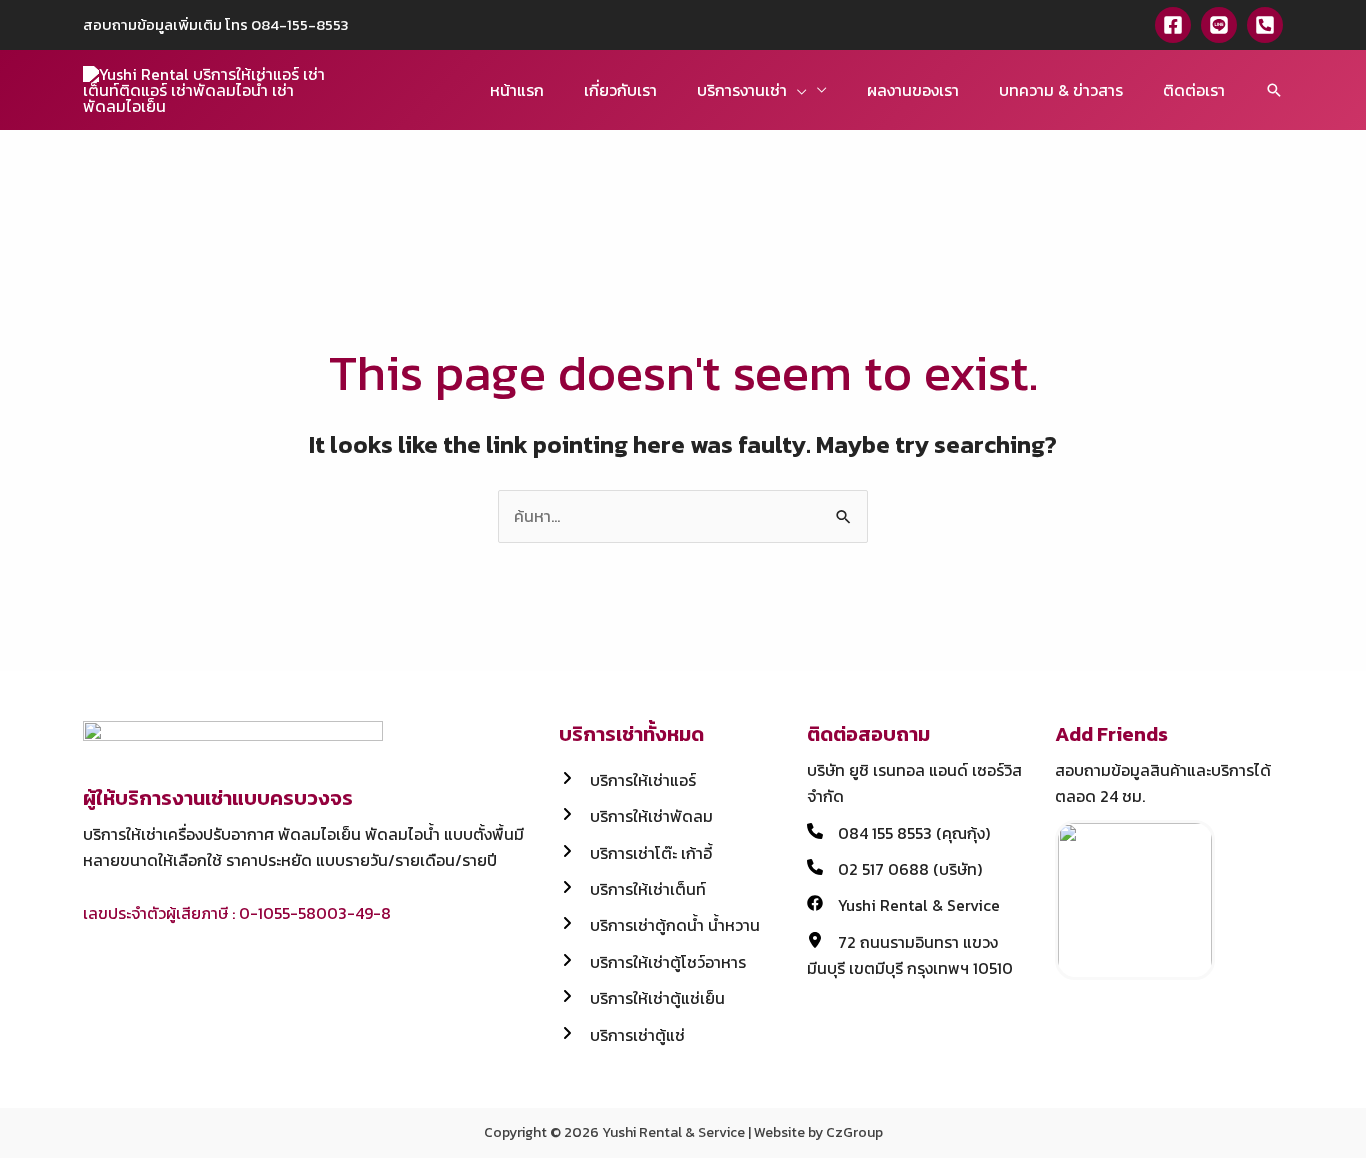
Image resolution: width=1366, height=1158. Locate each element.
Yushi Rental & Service (673, 1132)
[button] (1274, 90)
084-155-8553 (300, 24)
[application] (797, 90)
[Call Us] (1265, 25)
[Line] (1219, 25)
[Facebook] (1173, 25)
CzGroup (854, 1132)
